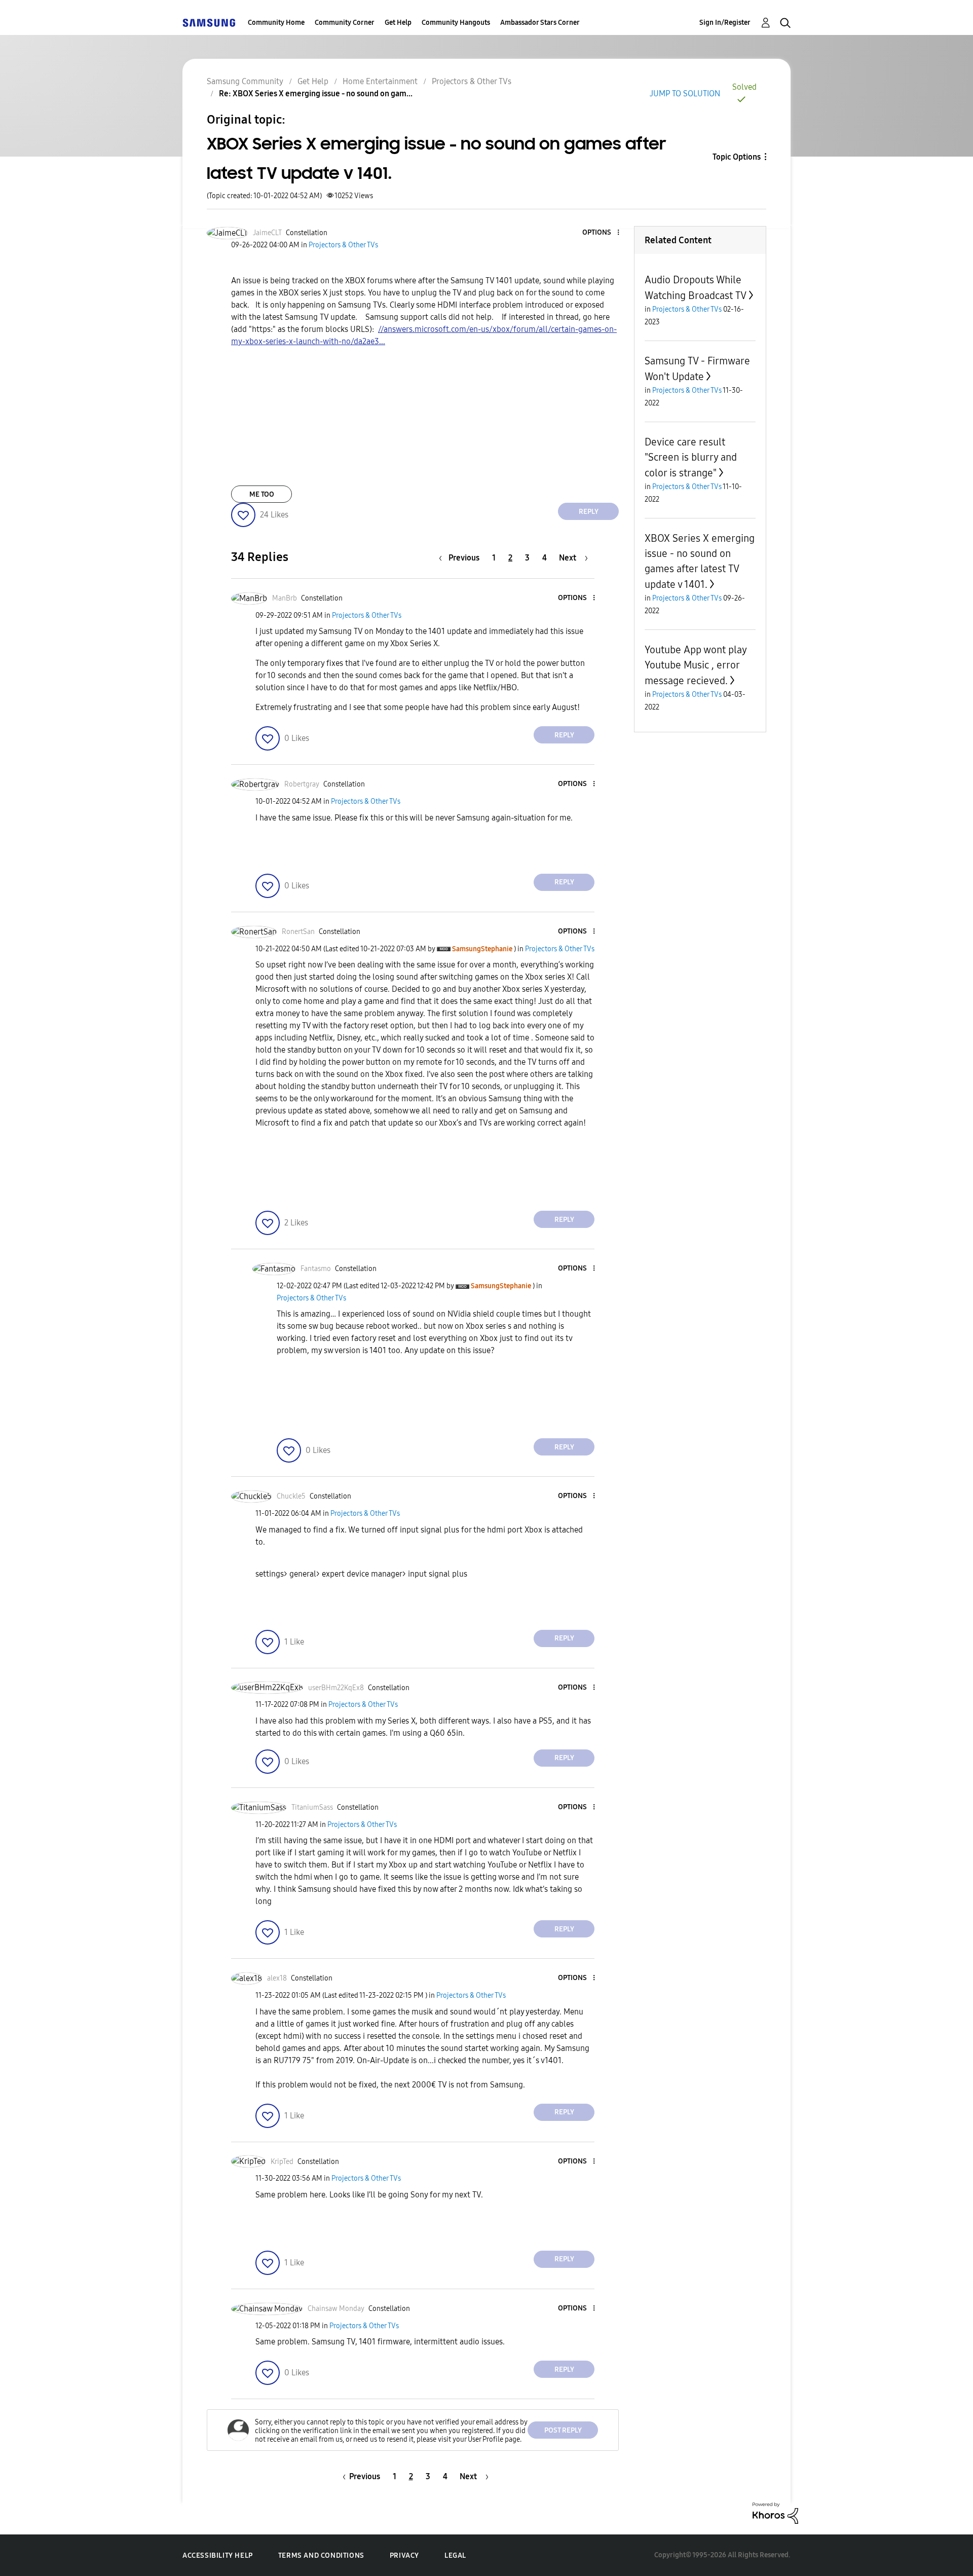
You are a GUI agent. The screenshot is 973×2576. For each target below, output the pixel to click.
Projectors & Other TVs (472, 81)
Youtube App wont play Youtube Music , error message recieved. (696, 665)
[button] (602, 233)
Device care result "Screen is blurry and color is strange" (691, 457)
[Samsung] (209, 23)
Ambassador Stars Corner (540, 23)
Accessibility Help (218, 2555)
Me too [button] (262, 494)
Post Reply (563, 2430)
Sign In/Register (725, 23)
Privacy (404, 2555)
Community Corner (345, 23)
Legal (455, 2555)
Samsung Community (245, 81)
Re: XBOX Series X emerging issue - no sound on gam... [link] (316, 94)
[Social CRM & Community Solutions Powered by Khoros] (775, 2512)
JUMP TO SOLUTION (685, 94)
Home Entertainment (380, 81)
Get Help (398, 23)
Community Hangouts (456, 23)
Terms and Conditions (321, 2555)
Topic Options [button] (737, 157)
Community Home (276, 23)
